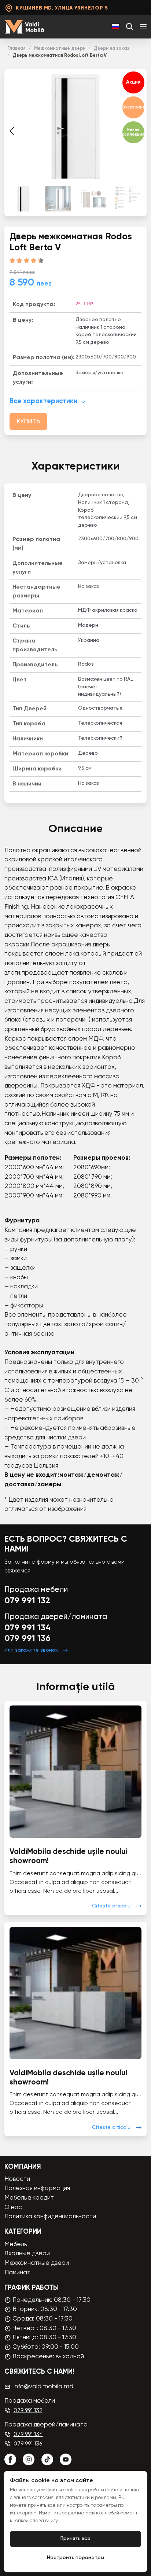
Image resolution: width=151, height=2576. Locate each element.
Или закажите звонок (31, 1650)
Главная (16, 49)
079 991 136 (27, 1639)
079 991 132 (27, 1601)
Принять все (75, 2539)
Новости (17, 2179)
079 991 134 (27, 1628)
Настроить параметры (75, 2558)
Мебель (16, 2244)
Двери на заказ (111, 49)
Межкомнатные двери (60, 49)
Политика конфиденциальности (50, 2217)
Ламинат (17, 2273)
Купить (28, 422)
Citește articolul (112, 1906)
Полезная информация (37, 2188)
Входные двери (27, 2254)
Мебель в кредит (29, 2198)
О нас (13, 2207)
